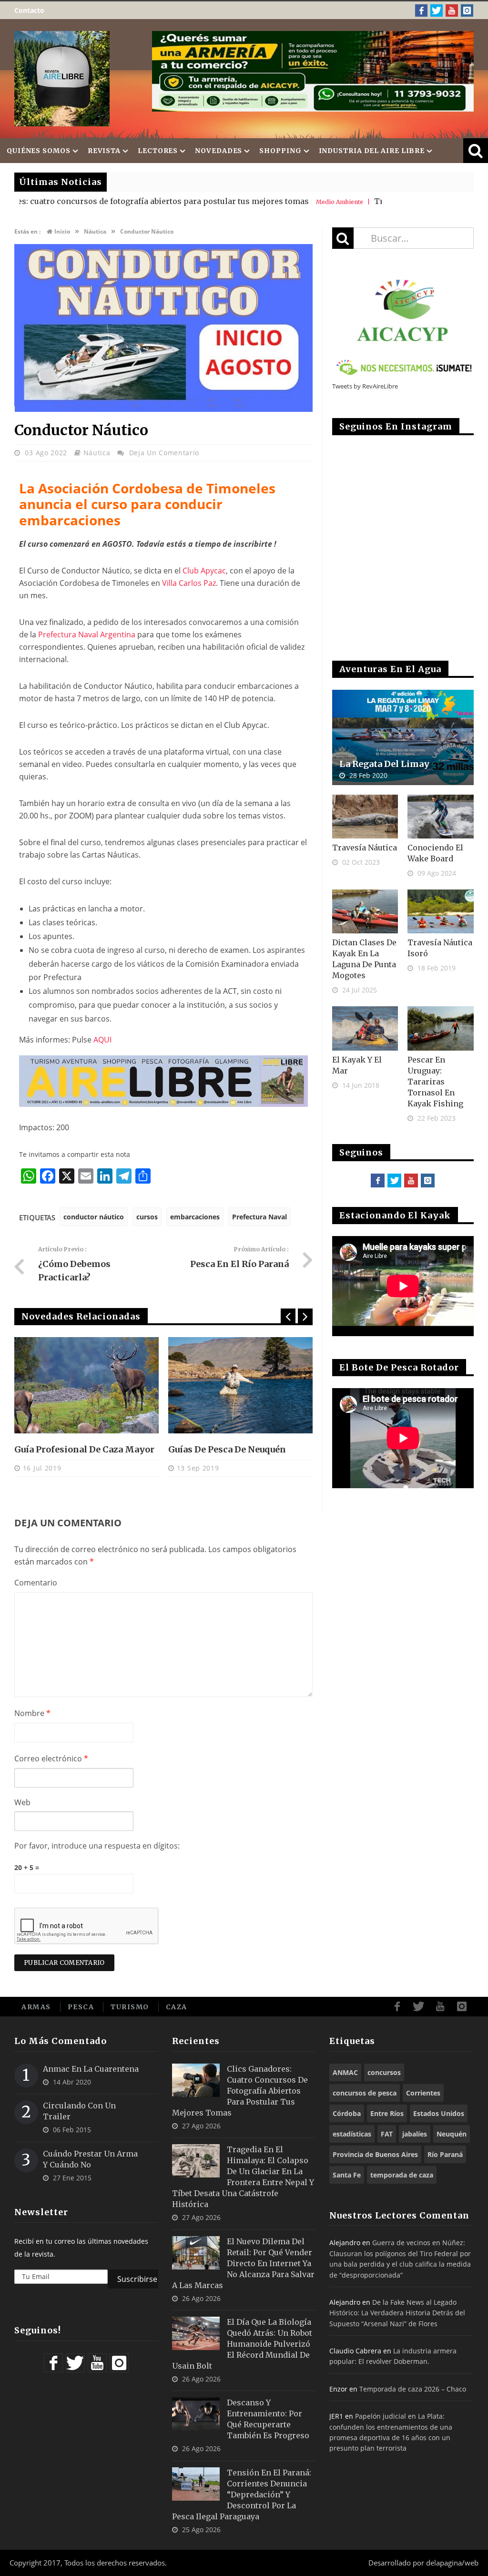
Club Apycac (204, 571)
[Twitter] (437, 10)
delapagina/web (452, 2563)
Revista (104, 151)
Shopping (280, 151)
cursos (147, 1217)
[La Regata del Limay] (403, 737)
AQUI (102, 1040)
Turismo (130, 2007)
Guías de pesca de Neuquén (227, 1449)
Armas (36, 2007)
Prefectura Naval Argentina (87, 634)
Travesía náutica (365, 848)
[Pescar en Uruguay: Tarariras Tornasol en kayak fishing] (441, 1028)
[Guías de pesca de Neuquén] (240, 1385)
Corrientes (423, 2093)
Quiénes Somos (39, 151)
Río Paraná (445, 2154)
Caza (177, 2007)
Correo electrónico (51, 1758)
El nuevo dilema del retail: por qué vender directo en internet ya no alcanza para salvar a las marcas (243, 2263)
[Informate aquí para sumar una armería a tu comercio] (313, 71)
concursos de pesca (365, 2093)
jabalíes (415, 2134)
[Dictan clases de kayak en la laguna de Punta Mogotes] (365, 911)
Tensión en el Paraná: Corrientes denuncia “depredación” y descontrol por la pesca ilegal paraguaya (242, 2494)
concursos (384, 2072)
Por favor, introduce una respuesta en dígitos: (97, 1846)
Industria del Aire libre (372, 151)
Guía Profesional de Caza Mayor (84, 1449)
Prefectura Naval (259, 1217)
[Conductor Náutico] (163, 409)
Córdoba (347, 2113)
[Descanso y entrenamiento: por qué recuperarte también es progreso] (196, 2414)
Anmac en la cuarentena (91, 2069)
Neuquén (452, 2134)
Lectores (158, 151)
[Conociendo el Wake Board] (441, 817)
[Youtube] (452, 10)
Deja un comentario (164, 453)
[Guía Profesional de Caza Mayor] (86, 1385)
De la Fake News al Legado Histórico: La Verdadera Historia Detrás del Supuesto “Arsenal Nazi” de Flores (397, 2313)
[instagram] (467, 10)
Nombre (32, 1713)
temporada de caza (402, 2175)
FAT (387, 2134)
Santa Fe (347, 2175)
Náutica (97, 453)
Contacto (29, 10)
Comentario (36, 1583)
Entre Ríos (387, 2113)
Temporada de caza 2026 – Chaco (413, 2389)
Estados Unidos (439, 2113)
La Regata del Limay (384, 764)
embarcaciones (195, 1217)
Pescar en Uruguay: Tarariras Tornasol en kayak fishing (435, 1082)
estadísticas (352, 2134)
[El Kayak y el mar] (365, 1028)
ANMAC (345, 2072)
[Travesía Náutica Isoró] (441, 911)
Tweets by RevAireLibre (365, 386)
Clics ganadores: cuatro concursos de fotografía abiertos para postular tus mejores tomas (240, 2091)
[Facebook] (421, 10)
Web (22, 1802)
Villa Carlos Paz (189, 583)
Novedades (219, 151)
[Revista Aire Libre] (62, 79)
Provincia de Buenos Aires (375, 2154)
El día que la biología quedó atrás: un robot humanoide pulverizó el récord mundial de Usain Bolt (242, 2344)
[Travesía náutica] (365, 817)
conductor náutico (94, 1217)
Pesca (81, 2007)
